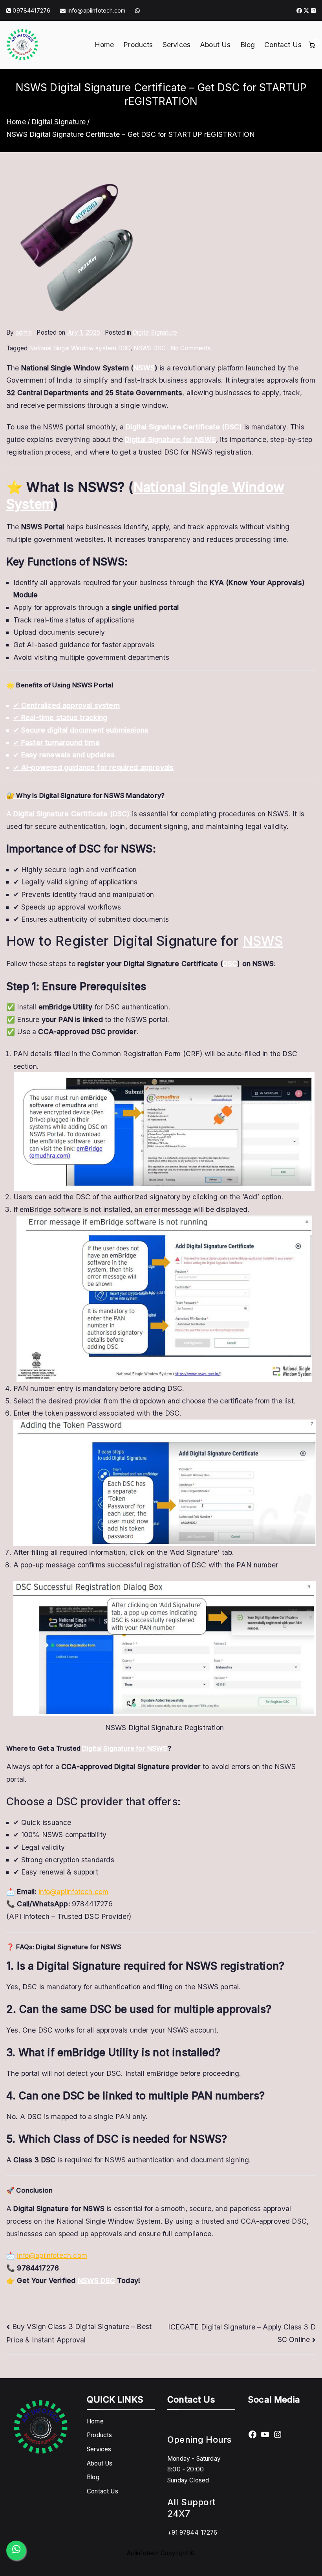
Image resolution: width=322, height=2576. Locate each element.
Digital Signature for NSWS (125, 1748)
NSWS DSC (149, 348)
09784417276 (31, 10)
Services (177, 45)
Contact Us (283, 45)
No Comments (191, 348)
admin (24, 332)
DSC (230, 964)
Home (104, 45)
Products (138, 45)
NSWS (144, 368)
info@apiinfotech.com (96, 10)
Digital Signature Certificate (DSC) (184, 427)
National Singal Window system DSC (80, 348)
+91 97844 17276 (192, 2533)
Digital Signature (155, 332)
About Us (215, 45)
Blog (248, 45)
